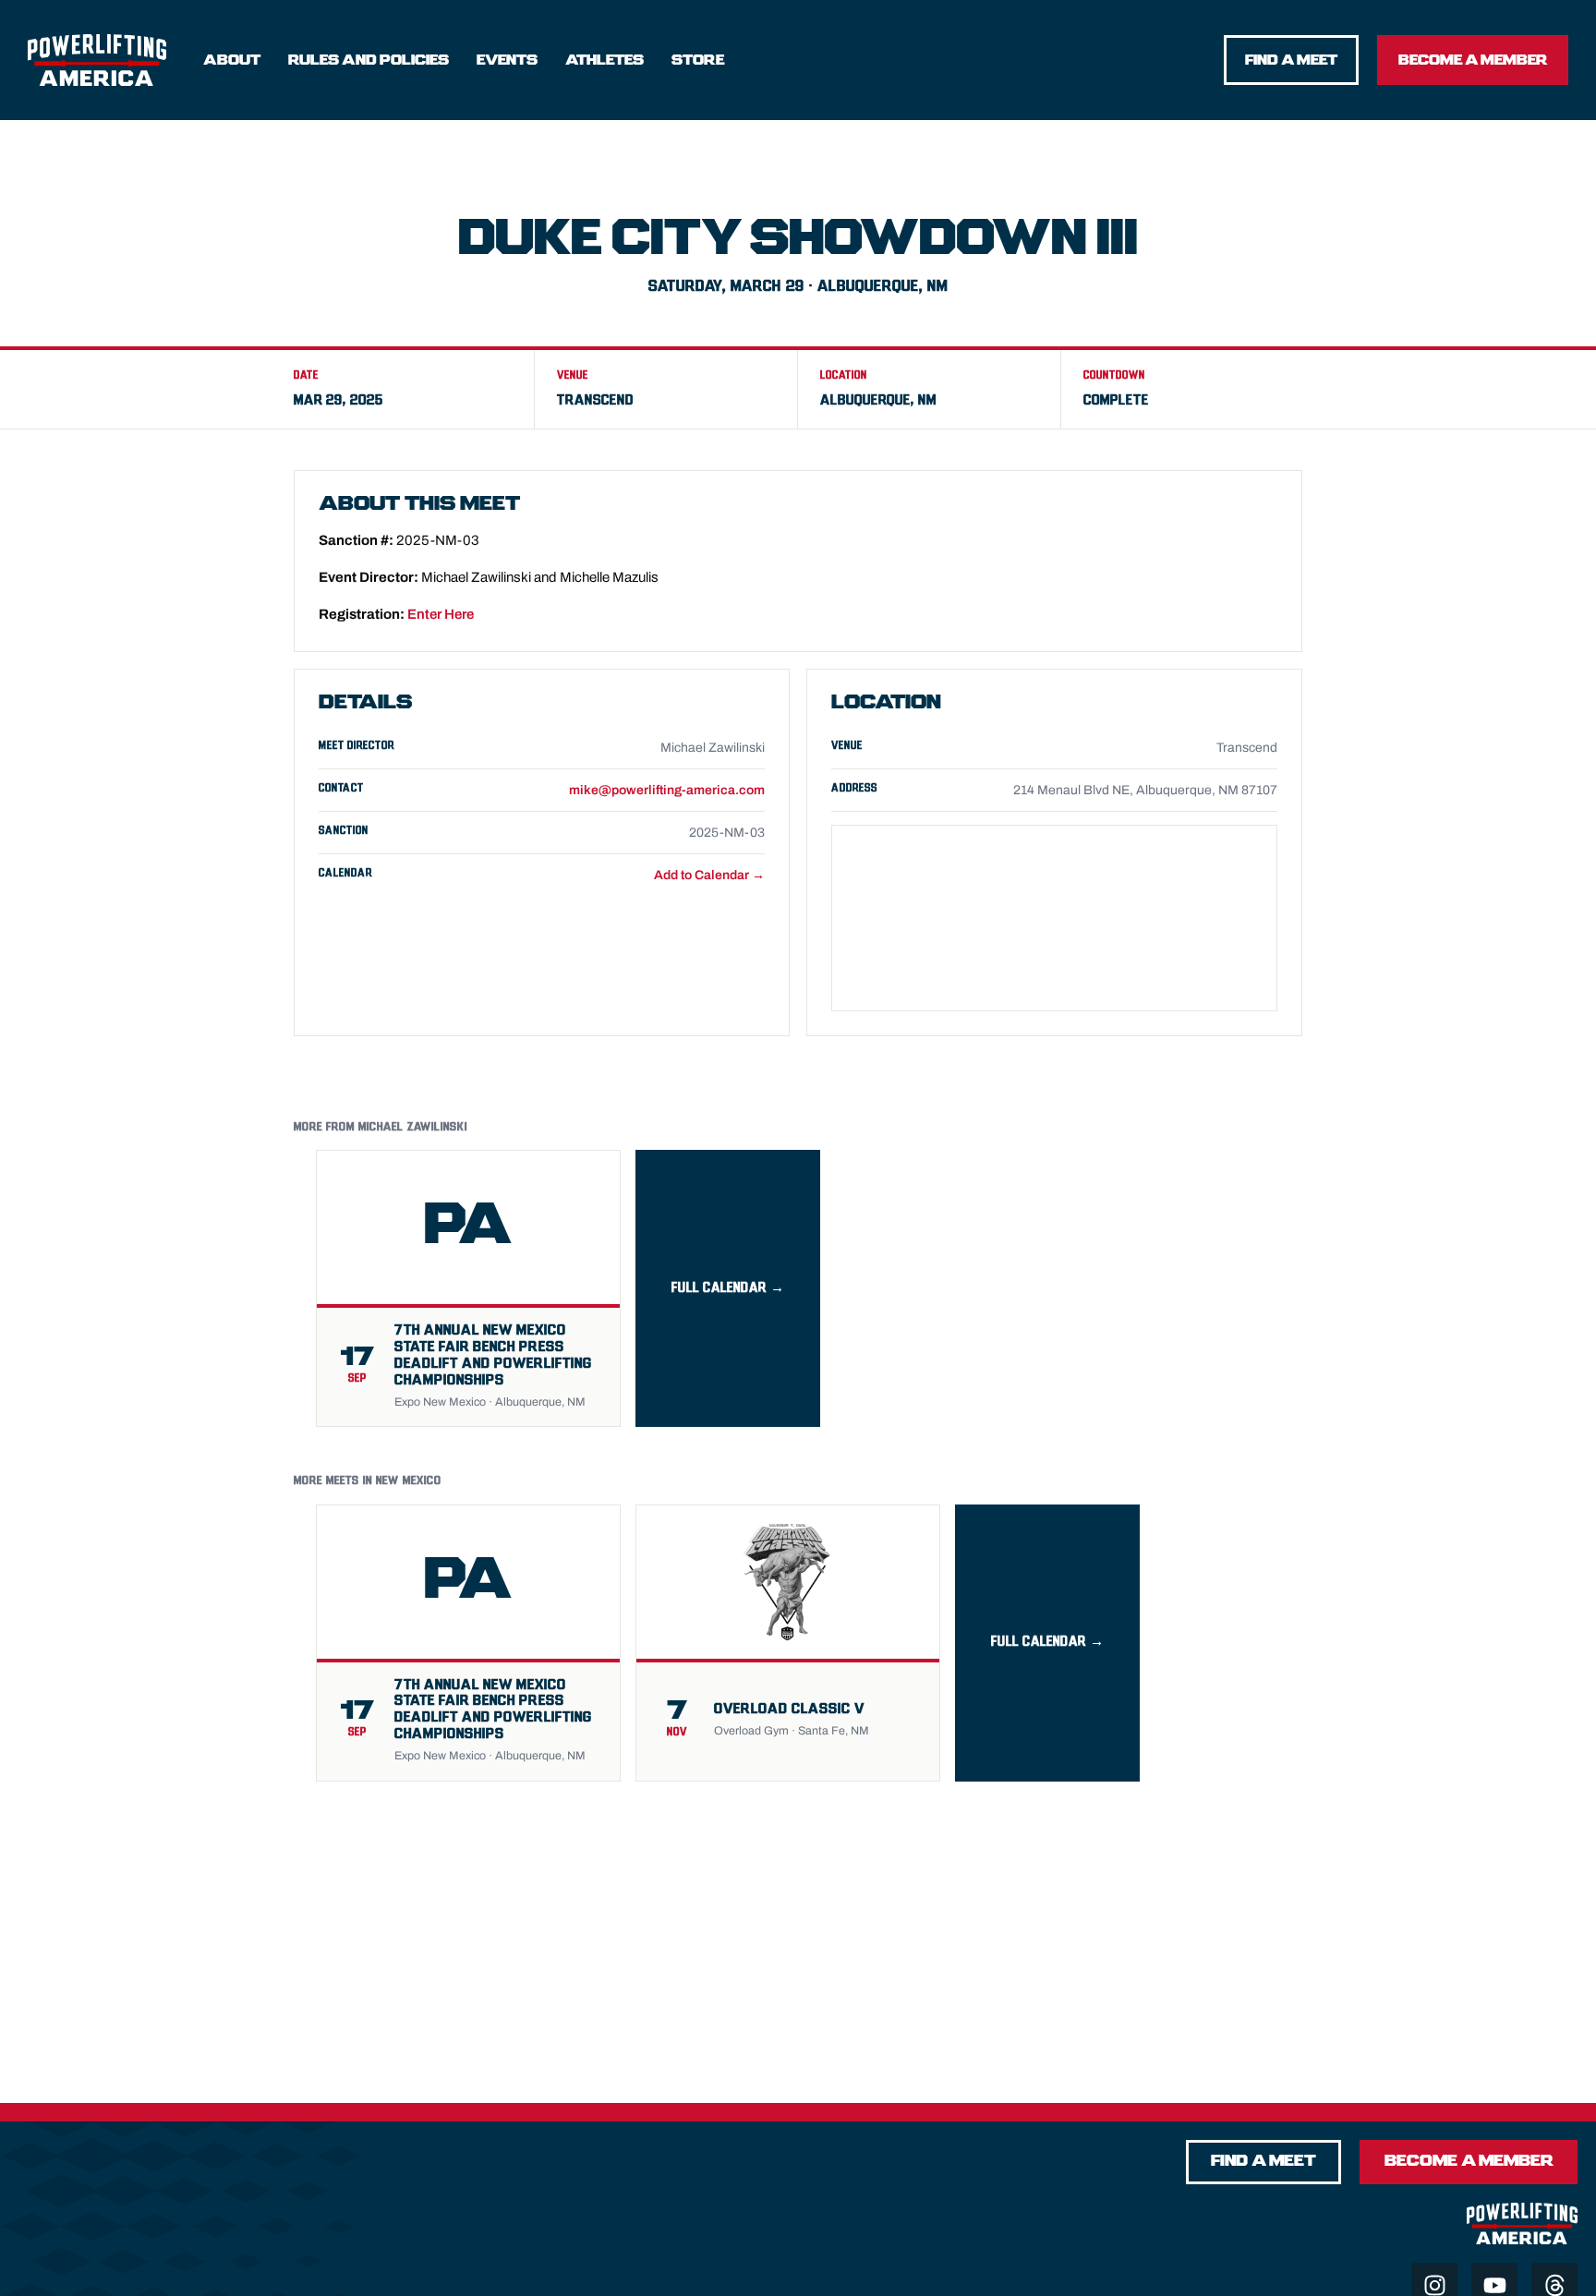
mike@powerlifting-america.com (667, 790)
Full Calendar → (728, 1288)
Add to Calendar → (709, 875)
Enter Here (441, 614)
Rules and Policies (369, 60)
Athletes (605, 60)
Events (507, 60)
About (232, 60)
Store (698, 60)
